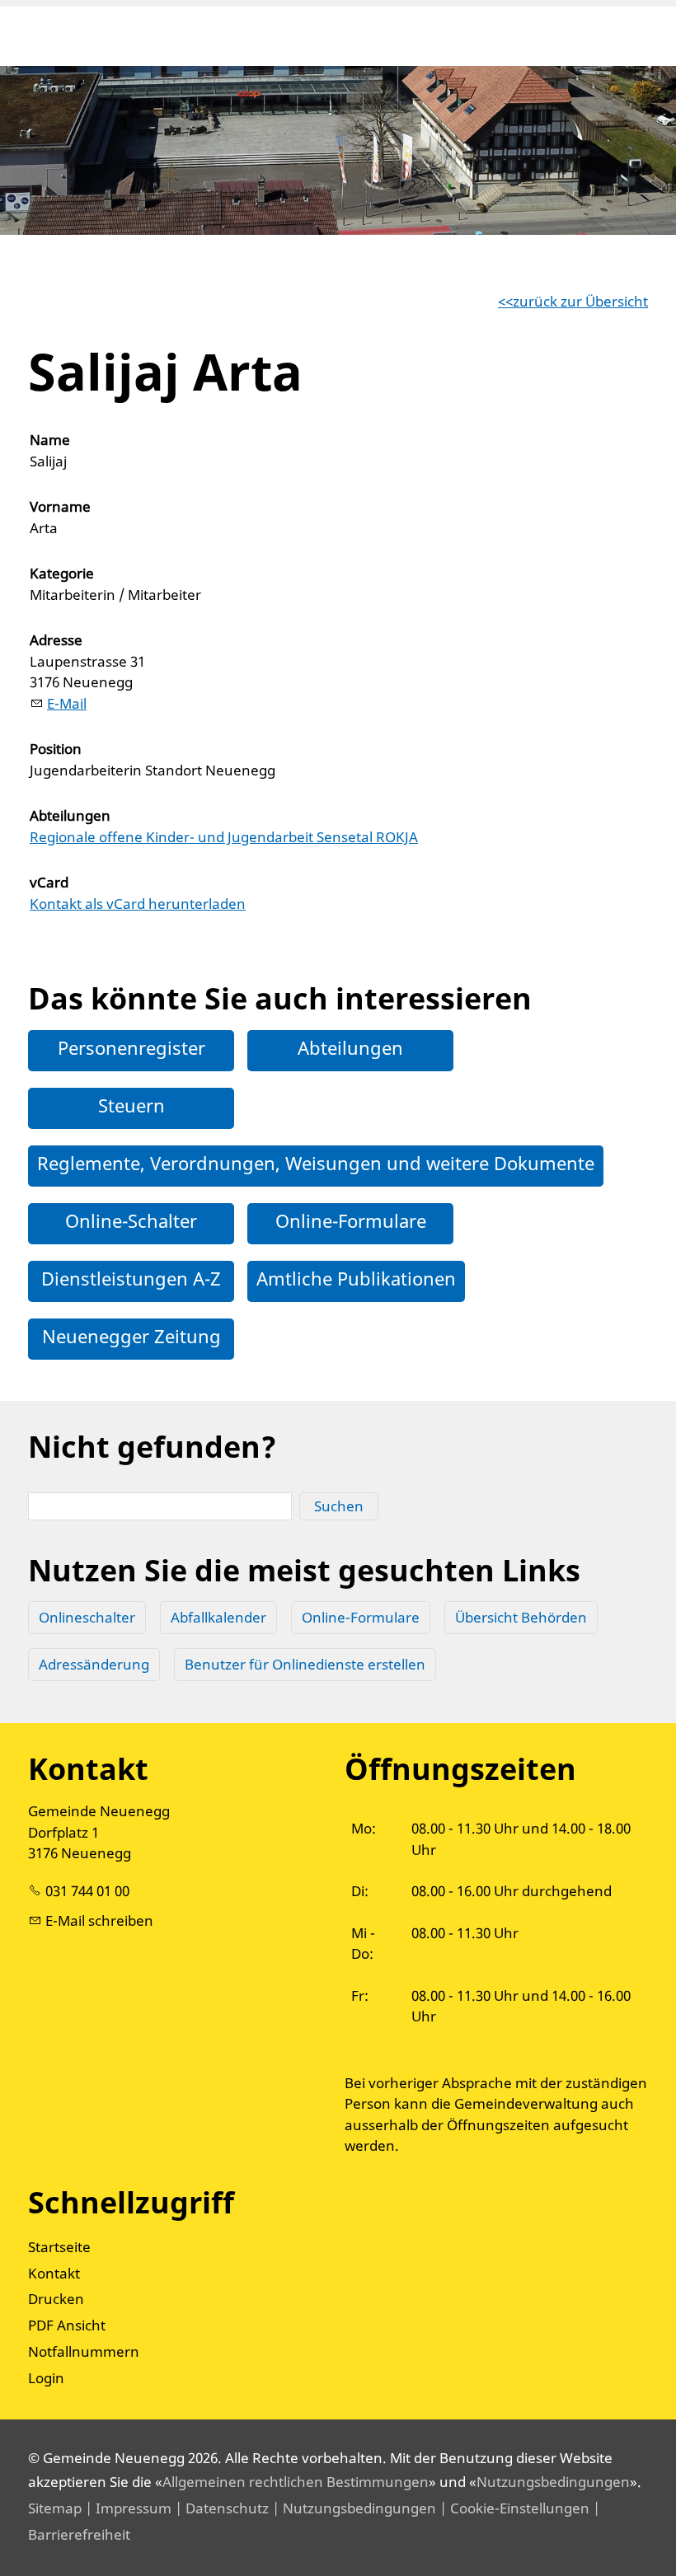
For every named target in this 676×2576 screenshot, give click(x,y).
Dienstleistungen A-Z (131, 1278)
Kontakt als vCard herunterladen (138, 904)
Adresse (56, 640)
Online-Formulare (351, 1220)
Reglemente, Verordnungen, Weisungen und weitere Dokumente (316, 1163)
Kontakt (54, 2273)
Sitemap (55, 2508)
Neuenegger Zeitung (131, 1336)
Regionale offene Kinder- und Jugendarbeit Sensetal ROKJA (224, 837)
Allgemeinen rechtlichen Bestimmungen (296, 2482)
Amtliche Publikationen (356, 1278)
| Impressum (127, 2508)
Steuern (131, 1105)
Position (56, 749)
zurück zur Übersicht (580, 301)
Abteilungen (70, 815)
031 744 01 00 (87, 1891)
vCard (49, 882)
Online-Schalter (131, 1220)
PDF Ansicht (67, 2325)
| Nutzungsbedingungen (352, 2508)
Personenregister (131, 1047)
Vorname (60, 506)
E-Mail (67, 703)
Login (46, 2378)
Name (50, 440)
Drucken (56, 2299)
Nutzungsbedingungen (553, 2482)
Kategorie (62, 573)
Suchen (339, 1506)
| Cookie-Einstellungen (513, 2508)
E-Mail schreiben (99, 1920)
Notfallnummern (84, 2351)
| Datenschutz (220, 2508)
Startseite (59, 2247)
